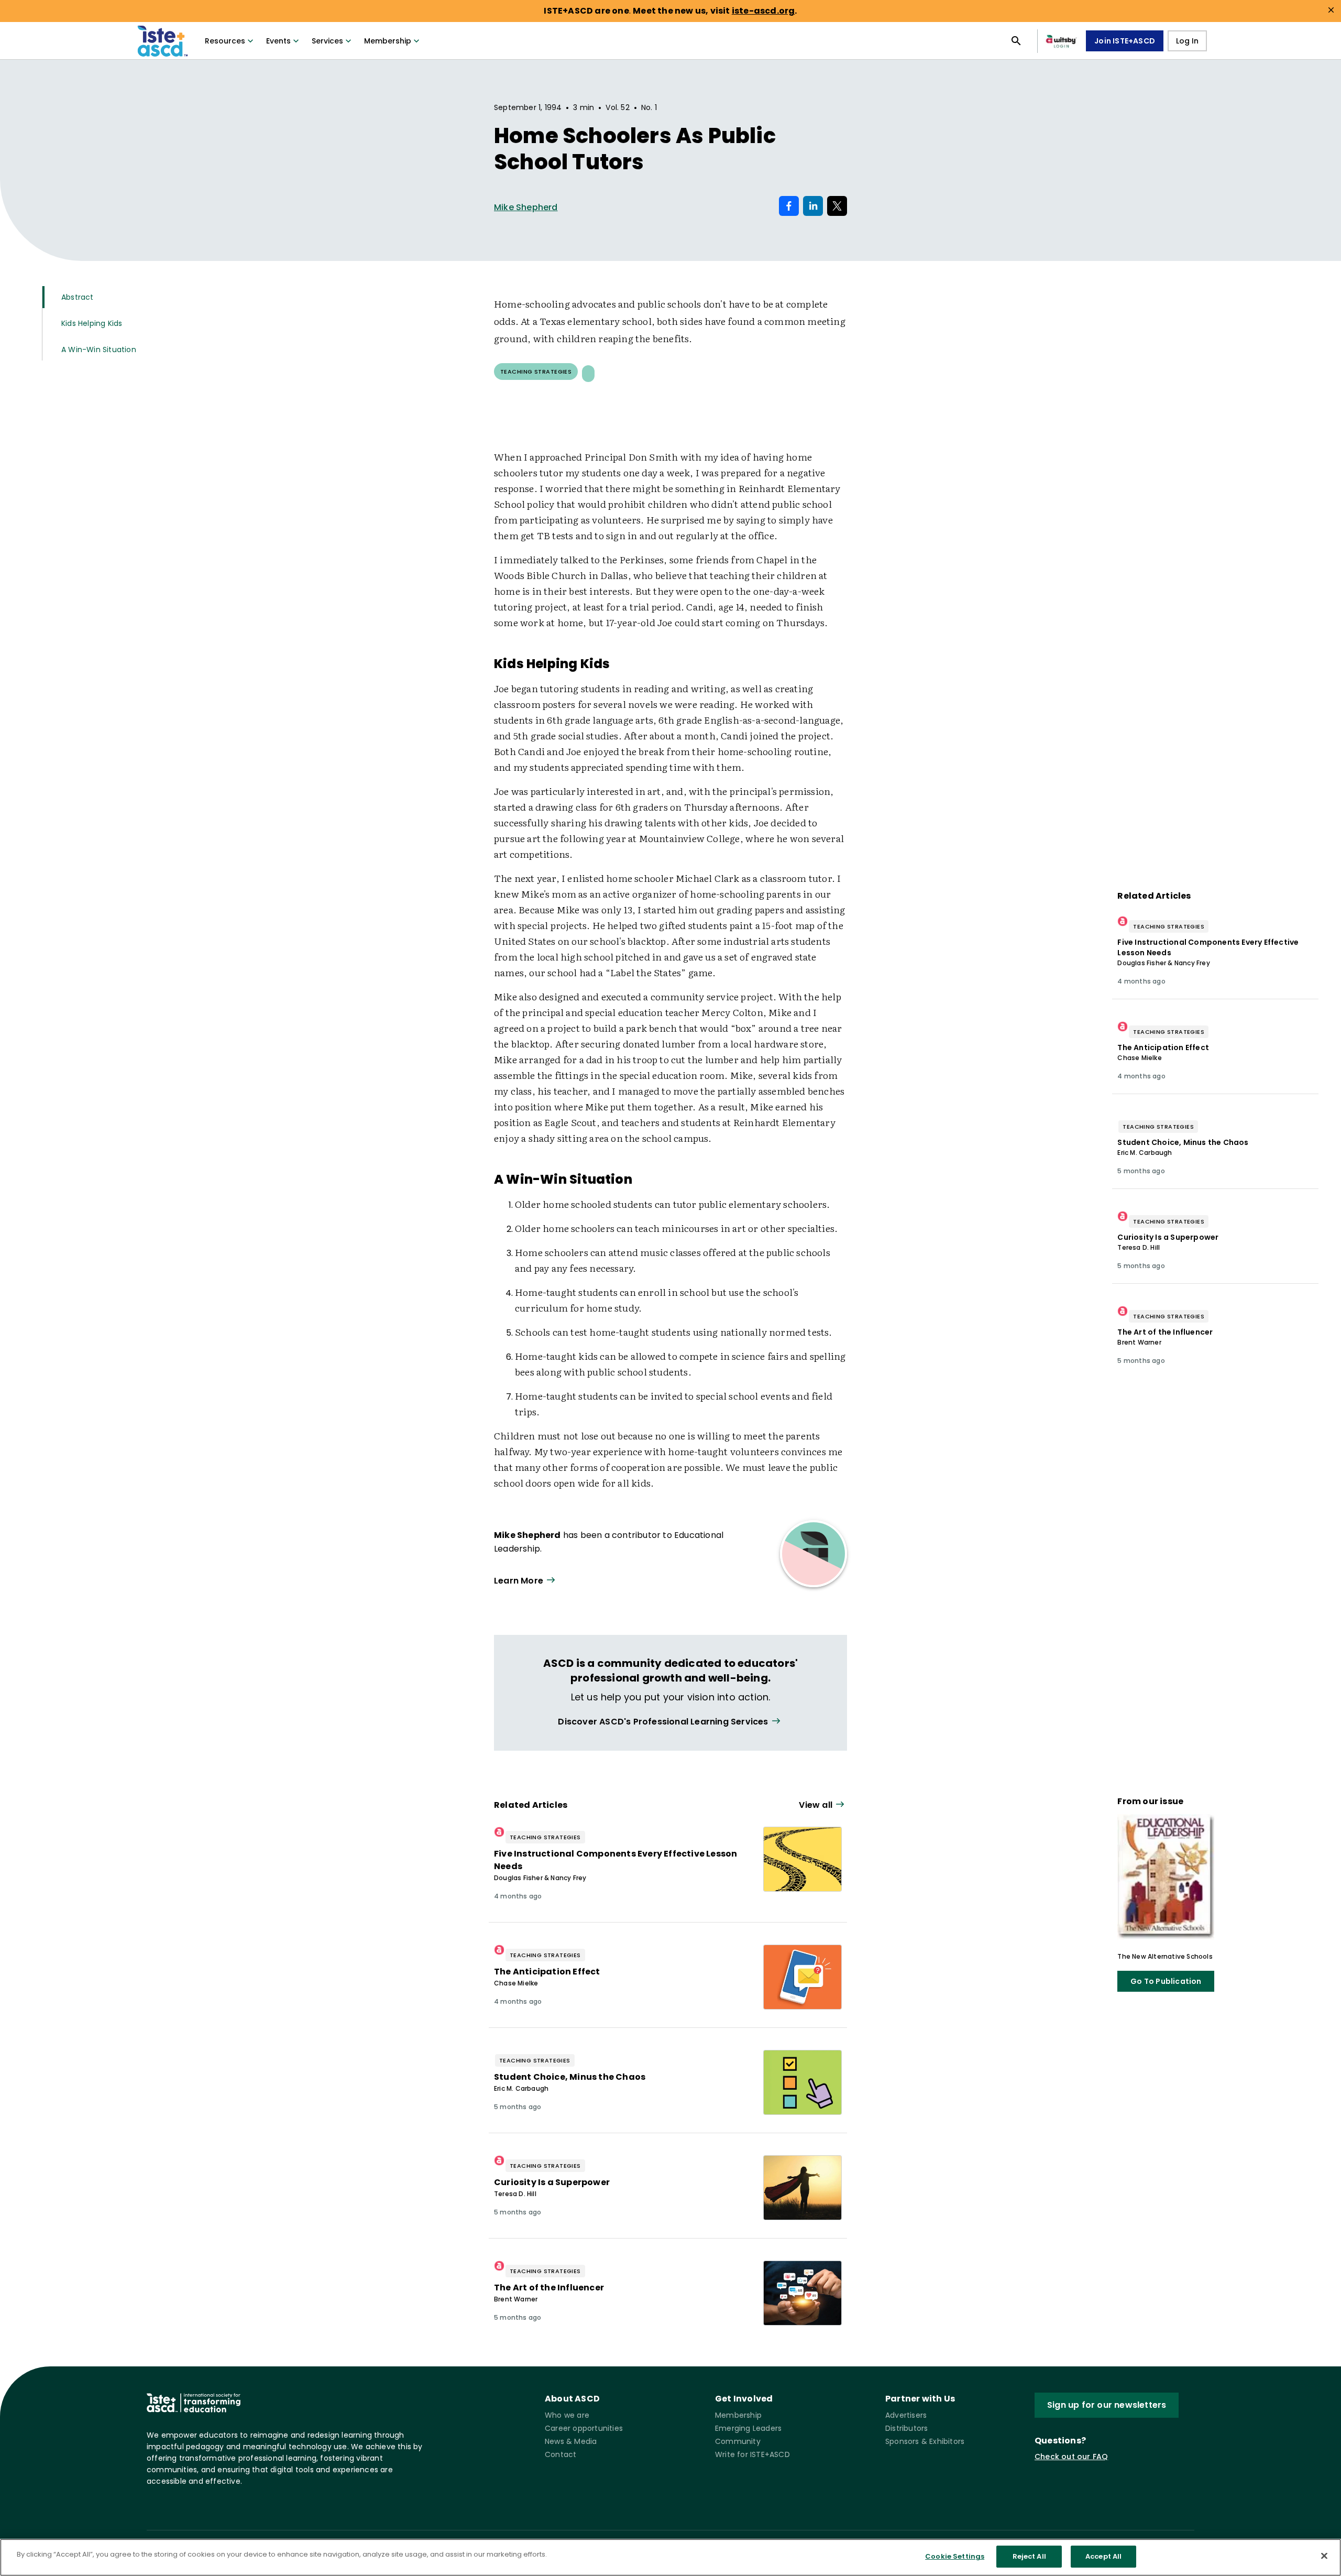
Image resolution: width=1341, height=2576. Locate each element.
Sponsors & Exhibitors (925, 2441)
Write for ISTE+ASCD (752, 2454)
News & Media (571, 2441)
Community (738, 2441)
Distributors (906, 2428)
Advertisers (906, 2415)
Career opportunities (584, 2428)
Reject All (1029, 2556)
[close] (1331, 10)
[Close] (1324, 2556)
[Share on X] (837, 206)
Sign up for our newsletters (1107, 2405)
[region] (670, 2557)
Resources (225, 41)
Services (327, 41)
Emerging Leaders (748, 2428)
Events (278, 41)
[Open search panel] (1016, 41)
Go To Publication (1166, 1981)
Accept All (1103, 2556)
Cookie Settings (955, 2556)
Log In (1187, 41)
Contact (560, 2454)
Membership (388, 41)
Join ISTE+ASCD (1125, 41)
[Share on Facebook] (789, 206)
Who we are (567, 2415)
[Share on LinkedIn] (813, 206)
